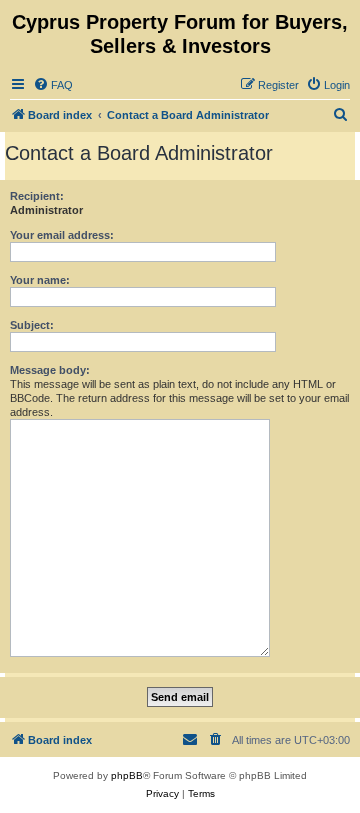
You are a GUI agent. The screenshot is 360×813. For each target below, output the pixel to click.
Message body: (50, 370)
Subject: (32, 325)
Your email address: (62, 235)
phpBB (127, 775)
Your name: (40, 280)
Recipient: (37, 196)
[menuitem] (53, 85)
